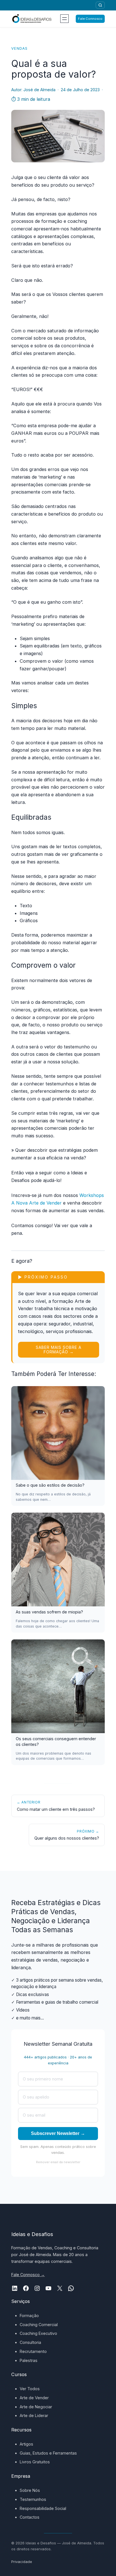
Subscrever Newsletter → (58, 2133)
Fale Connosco (90, 19)
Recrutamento (33, 2351)
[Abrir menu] (64, 19)
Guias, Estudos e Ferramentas (48, 2453)
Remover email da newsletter (58, 2162)
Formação (29, 2316)
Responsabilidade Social (43, 2508)
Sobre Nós (30, 2490)
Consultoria (30, 2342)
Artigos (26, 2444)
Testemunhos (33, 2499)
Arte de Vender (34, 2398)
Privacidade (22, 2562)
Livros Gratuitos (35, 2462)
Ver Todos (30, 2389)
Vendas (20, 48)
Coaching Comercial (39, 2325)
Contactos (30, 2517)
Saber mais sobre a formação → (59, 1350)
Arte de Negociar (36, 2407)
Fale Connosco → (28, 2275)
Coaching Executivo (38, 2333)
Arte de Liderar (34, 2415)
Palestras (29, 2360)
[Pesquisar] (100, 5)
